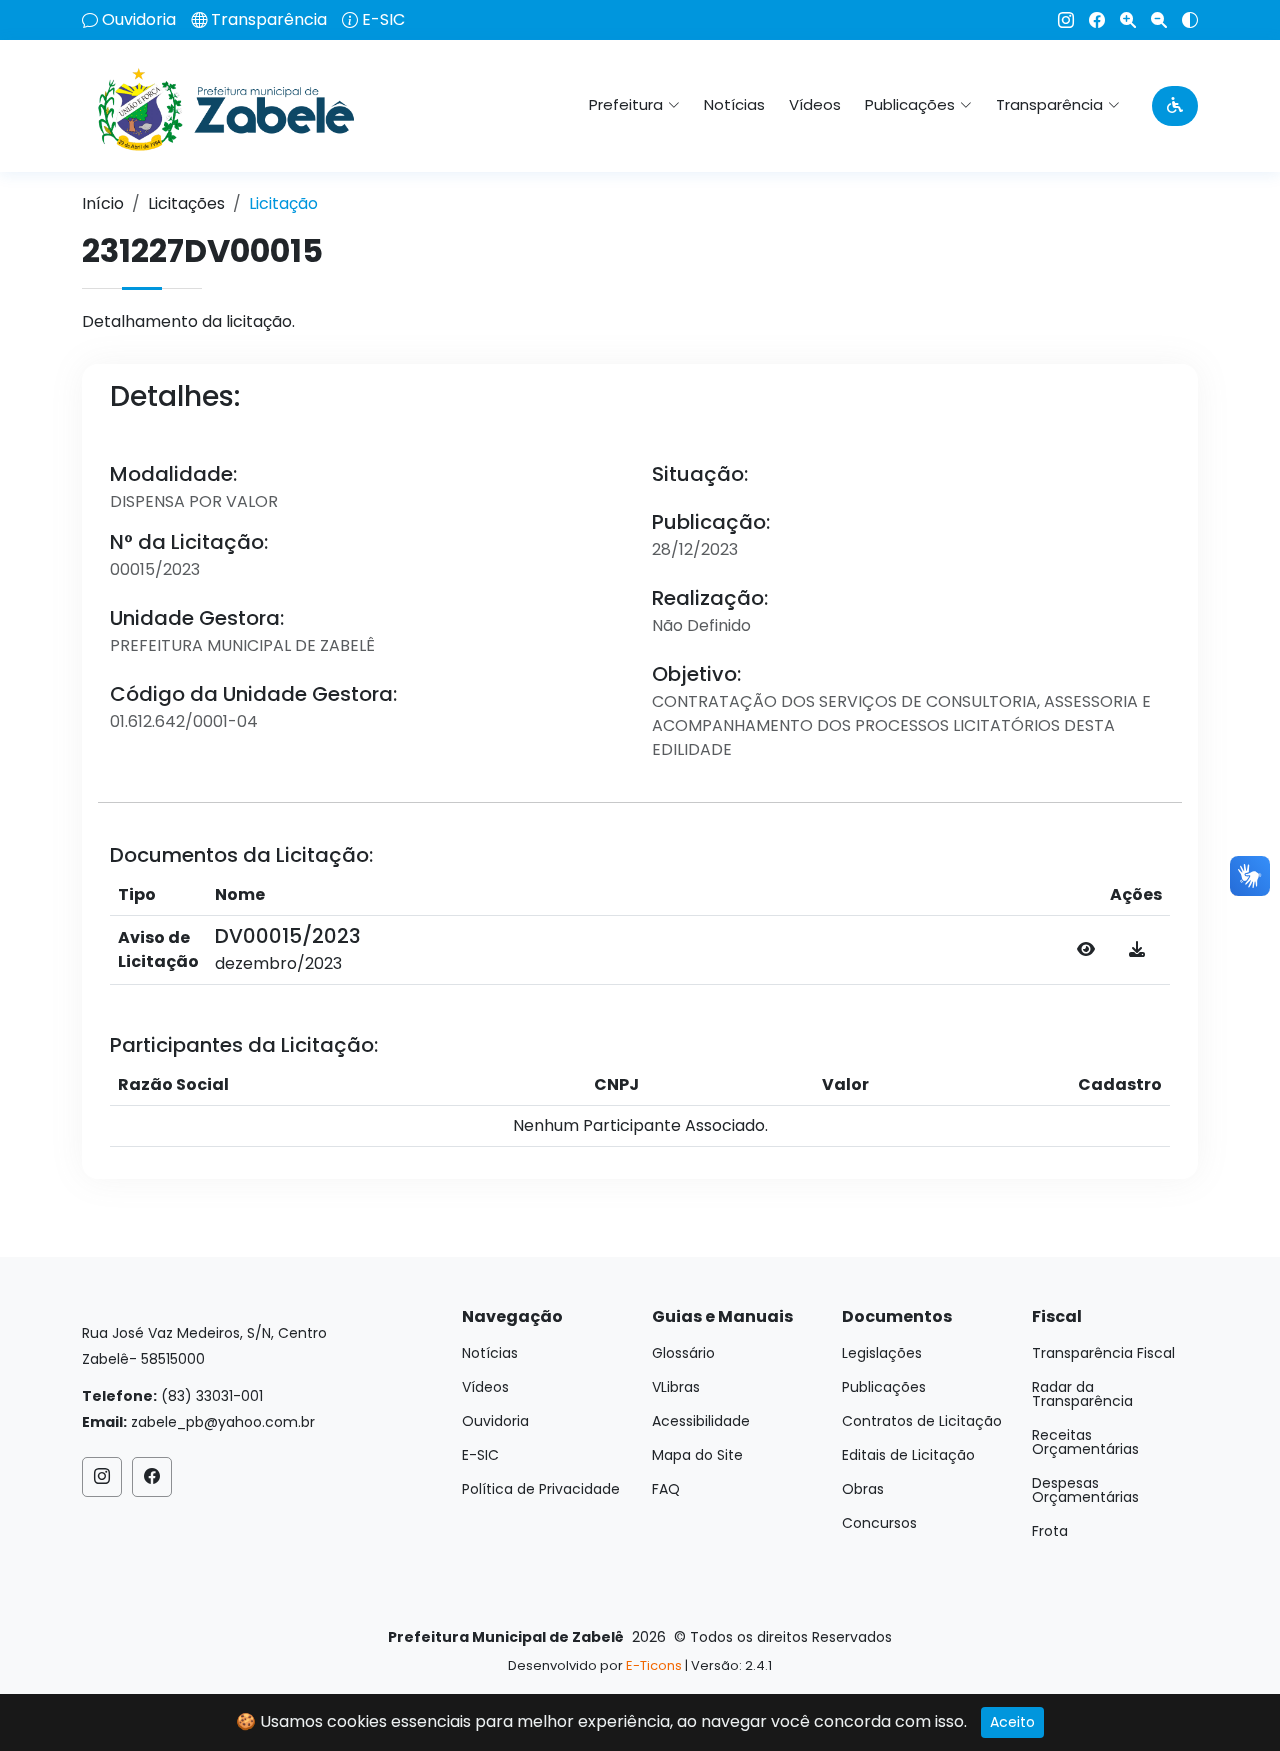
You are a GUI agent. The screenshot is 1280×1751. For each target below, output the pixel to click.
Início (103, 203)
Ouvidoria (139, 20)
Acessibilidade (701, 1421)
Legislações (882, 1353)
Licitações (186, 203)
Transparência (269, 20)
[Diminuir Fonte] (1151, 20)
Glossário (683, 1353)
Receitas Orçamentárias (1085, 1442)
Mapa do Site (697, 1455)
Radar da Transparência (1082, 1394)
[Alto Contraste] (1182, 20)
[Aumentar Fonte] (1120, 20)
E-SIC (383, 20)
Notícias (734, 104)
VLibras (676, 1387)
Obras (863, 1489)
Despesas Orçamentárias (1085, 1490)
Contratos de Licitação (922, 1421)
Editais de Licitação (908, 1455)
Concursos (879, 1523)
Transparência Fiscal (1103, 1353)
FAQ (666, 1489)
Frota (1050, 1531)
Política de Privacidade (541, 1489)
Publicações (884, 1387)
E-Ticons (654, 1665)
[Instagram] (1058, 20)
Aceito (1012, 1722)
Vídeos (815, 104)
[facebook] (1089, 20)
